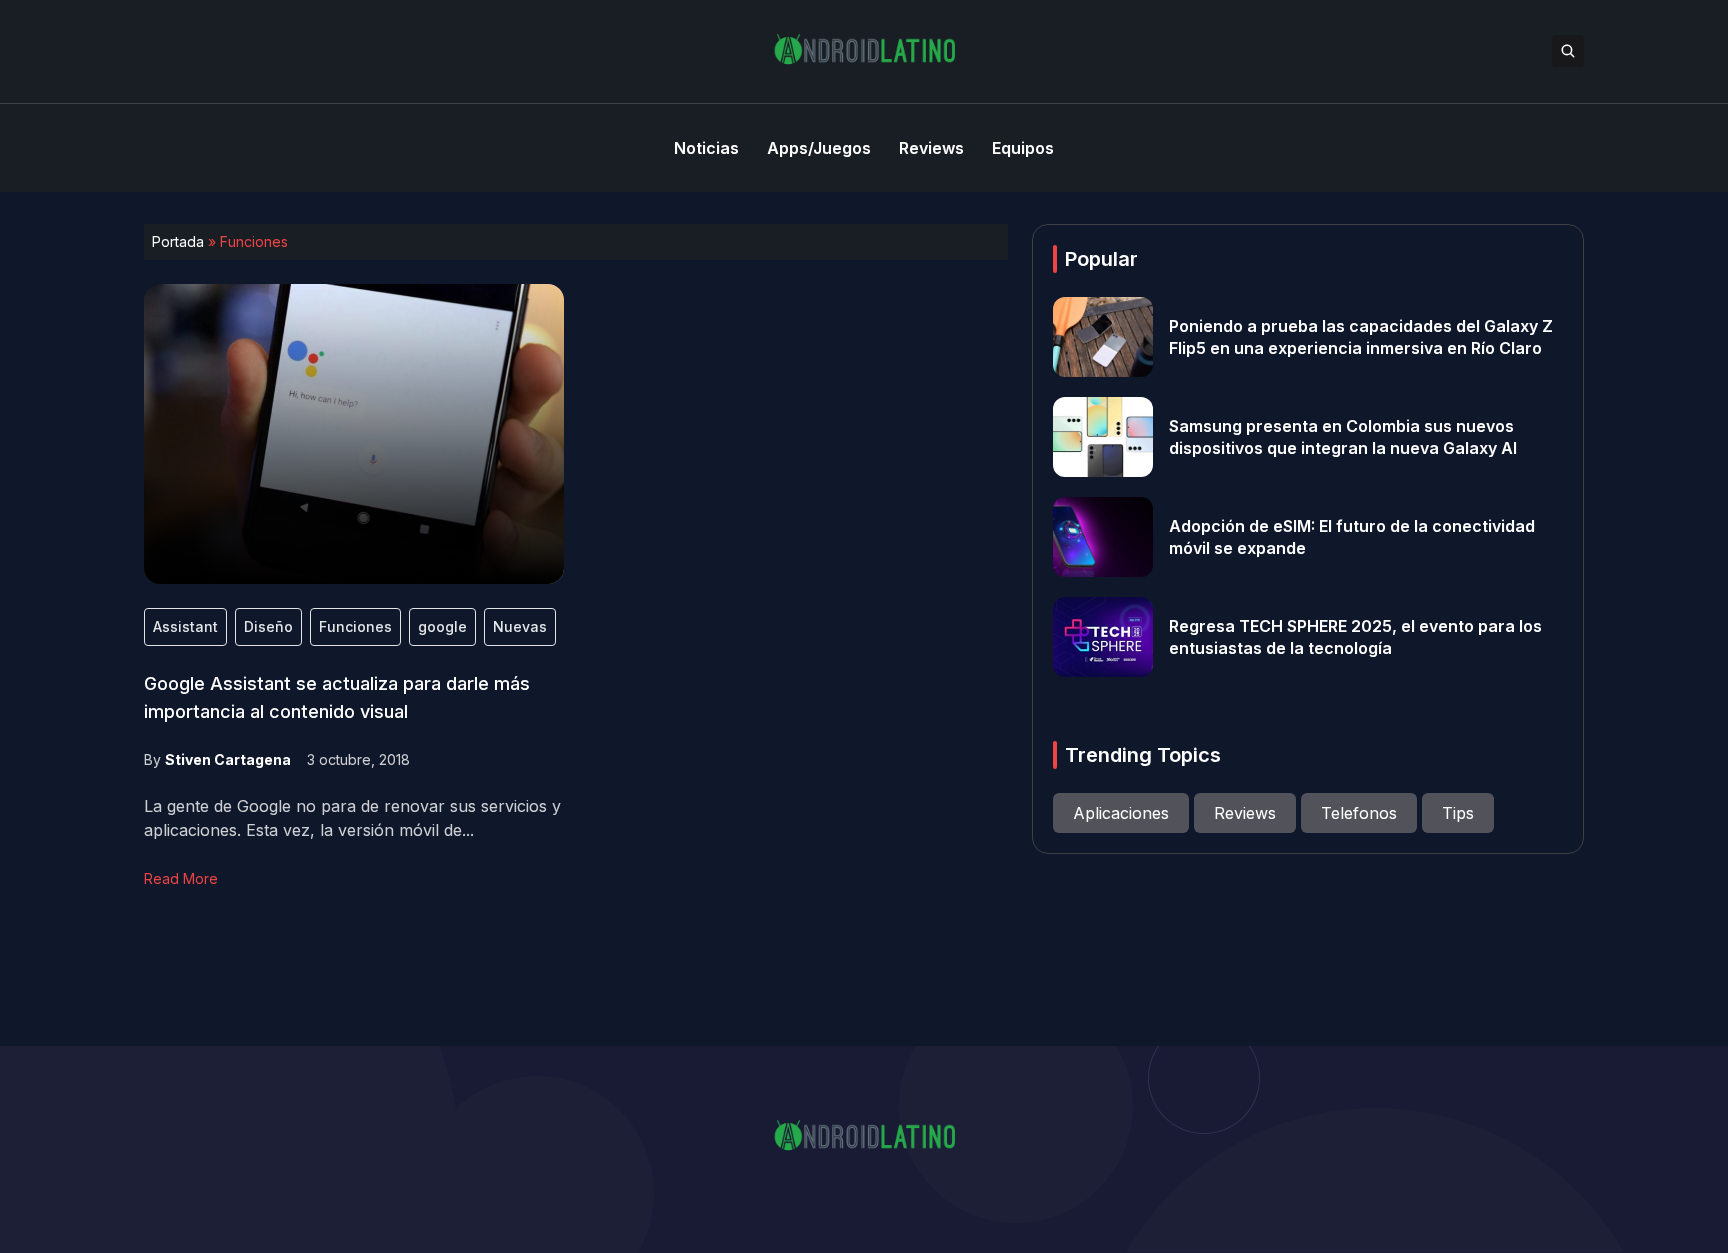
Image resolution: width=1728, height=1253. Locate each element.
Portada (178, 241)
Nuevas (520, 626)
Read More (181, 878)
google (442, 626)
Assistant (185, 626)
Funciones (355, 626)
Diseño (268, 626)
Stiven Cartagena (228, 759)
